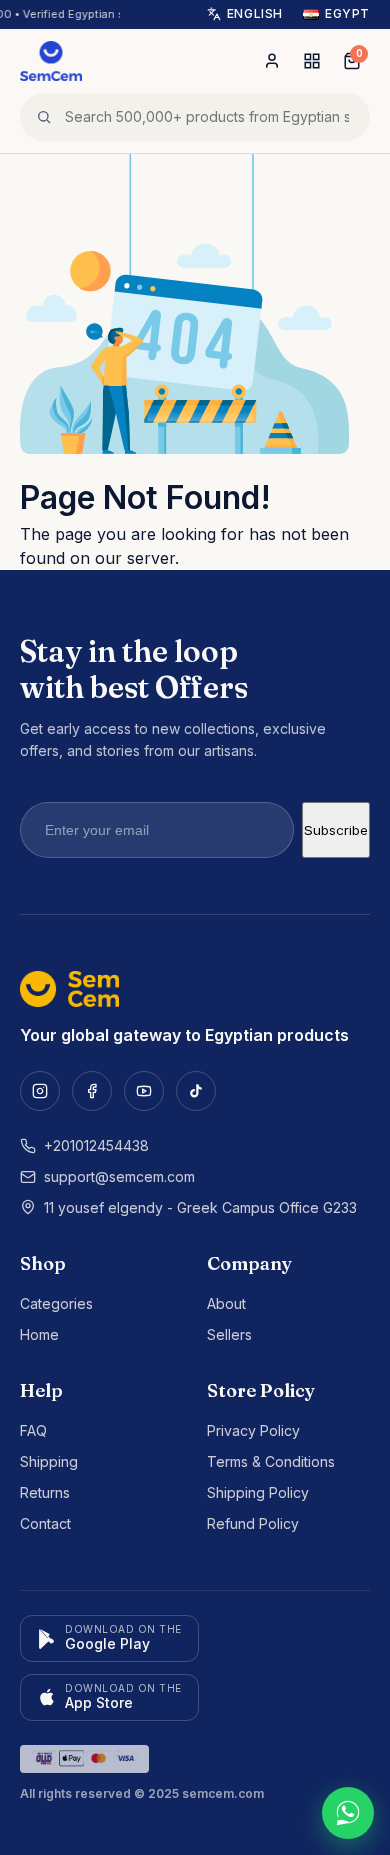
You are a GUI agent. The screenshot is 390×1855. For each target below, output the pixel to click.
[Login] (272, 61)
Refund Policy (253, 1523)
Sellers (229, 1334)
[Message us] (348, 1813)
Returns (45, 1492)
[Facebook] (92, 1091)
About (226, 1303)
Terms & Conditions (271, 1461)
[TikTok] (196, 1091)
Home (39, 1334)
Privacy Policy (253, 1430)
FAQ (33, 1430)
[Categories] (312, 61)
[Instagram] (40, 1091)
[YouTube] (144, 1091)
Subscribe (336, 830)
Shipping (49, 1461)
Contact (45, 1523)
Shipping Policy (258, 1492)
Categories (56, 1303)
